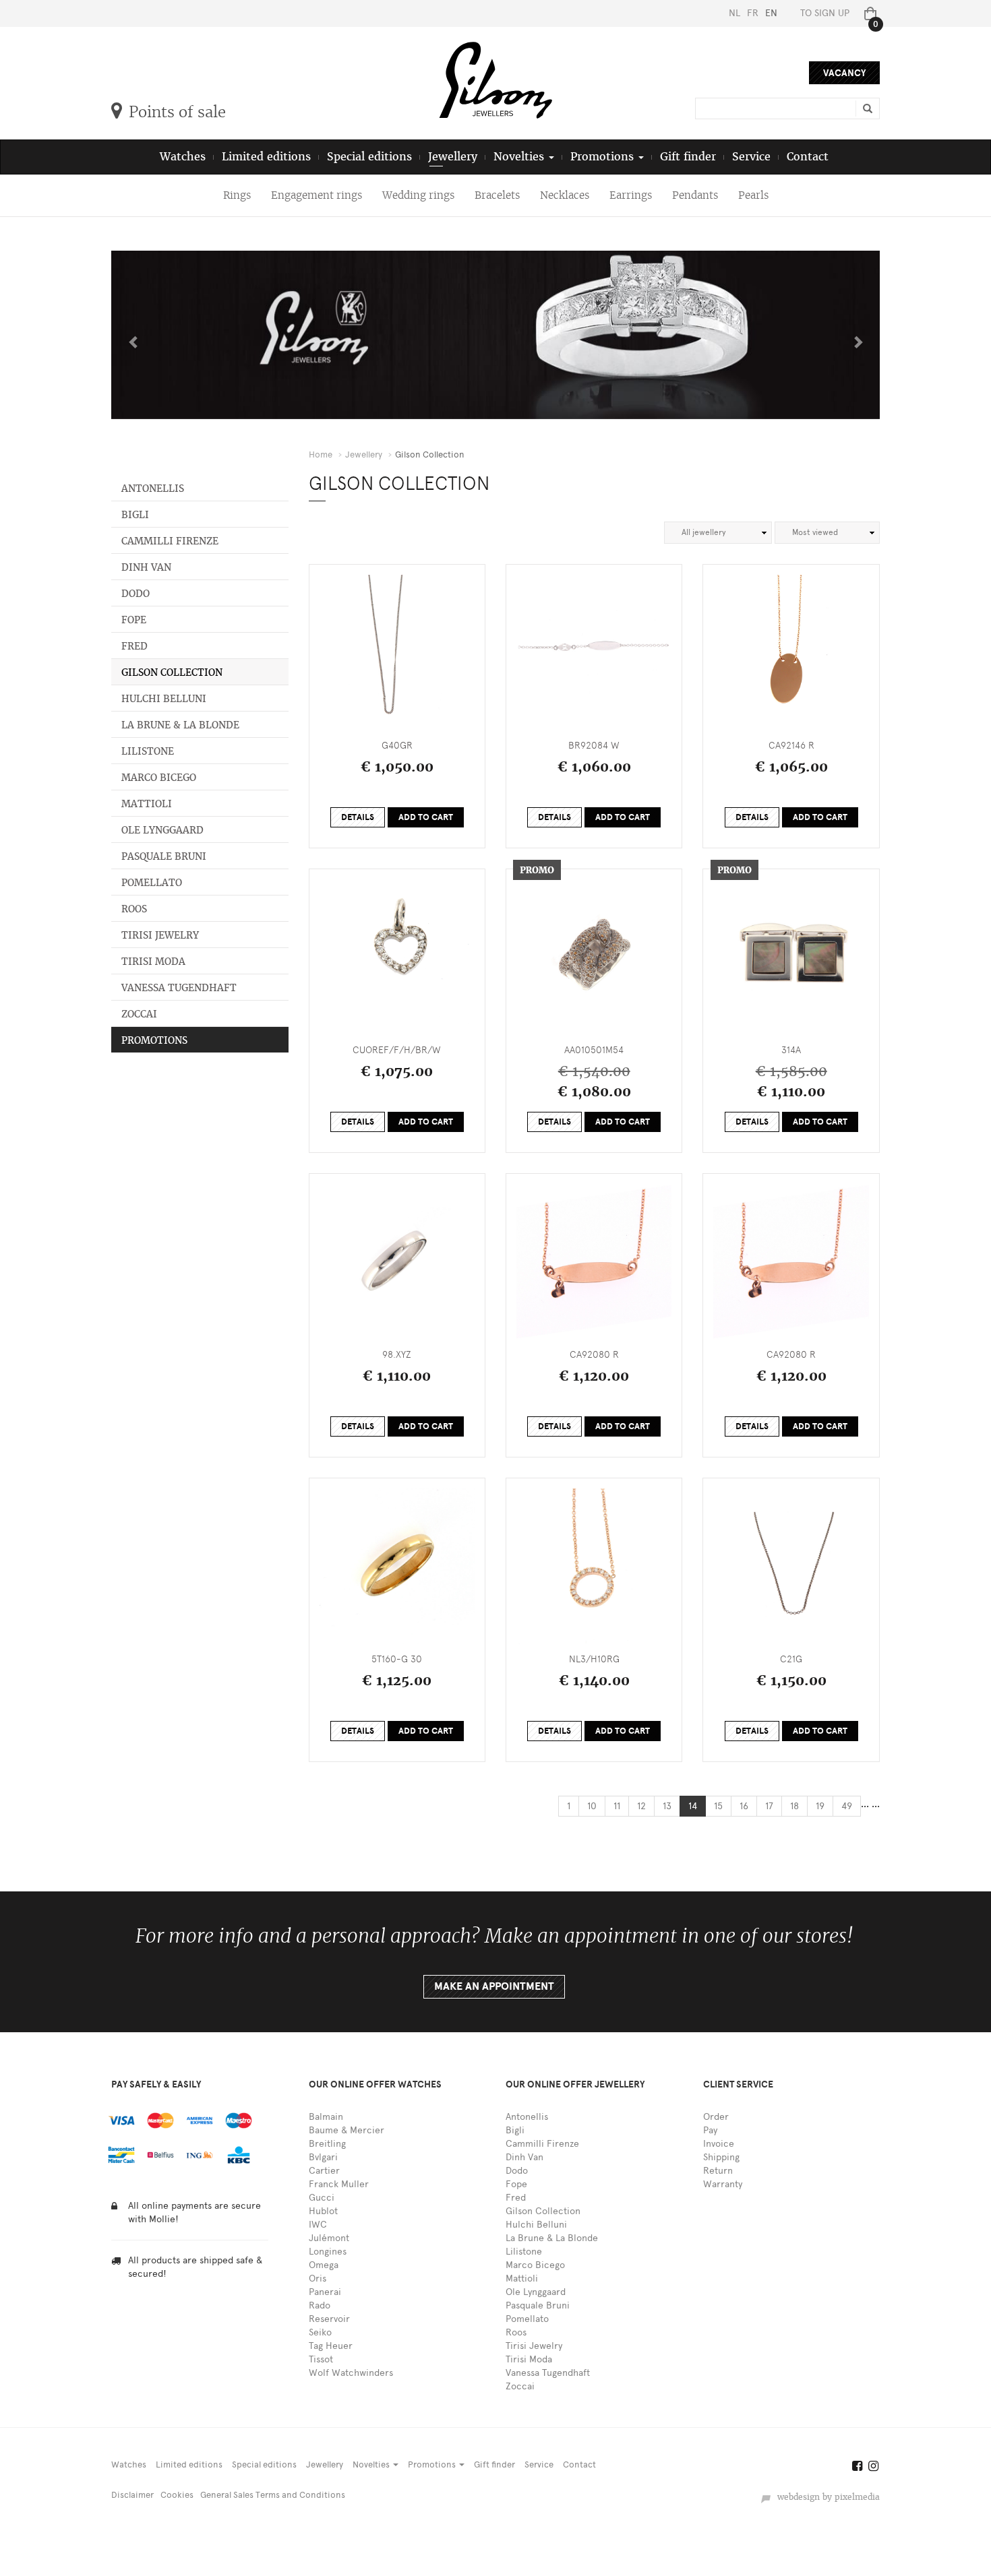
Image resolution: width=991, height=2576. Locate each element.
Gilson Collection (172, 672)
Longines (328, 2252)
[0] (868, 13)
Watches (183, 157)
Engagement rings (317, 195)
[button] (130, 335)
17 (769, 1806)
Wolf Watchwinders (351, 2373)
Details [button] (358, 817)
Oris (318, 2279)
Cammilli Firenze (170, 541)
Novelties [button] (520, 157)
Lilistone (148, 751)
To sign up (825, 13)
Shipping (721, 2157)
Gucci (322, 2198)
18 (794, 1806)
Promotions (154, 1040)
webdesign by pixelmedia (826, 2497)
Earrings (631, 195)
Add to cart (426, 817)
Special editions (369, 157)
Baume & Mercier (347, 2130)
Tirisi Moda (153, 962)
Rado (320, 2305)
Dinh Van (146, 567)
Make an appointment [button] (494, 1986)
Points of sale (177, 112)
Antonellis (153, 489)
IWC (318, 2225)
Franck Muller (339, 2184)
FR (753, 13)
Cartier (324, 2171)
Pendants (695, 195)
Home (321, 454)
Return (718, 2171)
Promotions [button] (604, 157)
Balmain (326, 2117)
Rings (237, 195)
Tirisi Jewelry (160, 935)
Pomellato (152, 883)
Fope (134, 620)
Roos (134, 909)
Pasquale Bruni (164, 856)
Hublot (323, 2211)
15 (718, 1806)
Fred (134, 646)
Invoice (719, 2144)
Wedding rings (418, 195)
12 (641, 1806)
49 (847, 1806)
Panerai (325, 2292)
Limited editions (266, 157)
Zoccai (139, 1014)
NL (734, 13)
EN (771, 13)
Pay (710, 2130)
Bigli (135, 515)
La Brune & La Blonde (180, 725)
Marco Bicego (159, 778)
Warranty (723, 2184)
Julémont (329, 2238)
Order (716, 2117)
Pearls (753, 195)
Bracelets (497, 195)
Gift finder (688, 157)
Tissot (321, 2359)
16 (744, 1806)
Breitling (327, 2144)
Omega (324, 2265)
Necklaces (565, 195)
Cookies (177, 2495)
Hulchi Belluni (164, 699)
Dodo (136, 594)
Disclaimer (132, 2495)
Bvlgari (323, 2157)
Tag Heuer (331, 2346)
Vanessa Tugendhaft (179, 988)
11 (617, 1806)
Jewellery (453, 157)
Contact (808, 157)
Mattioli (147, 804)
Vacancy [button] (844, 73)
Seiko (320, 2332)
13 (667, 1806)
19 (820, 1806)
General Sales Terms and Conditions (273, 2495)
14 (693, 1806)
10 (592, 1806)
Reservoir (329, 2319)
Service (751, 157)
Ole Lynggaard (162, 830)
